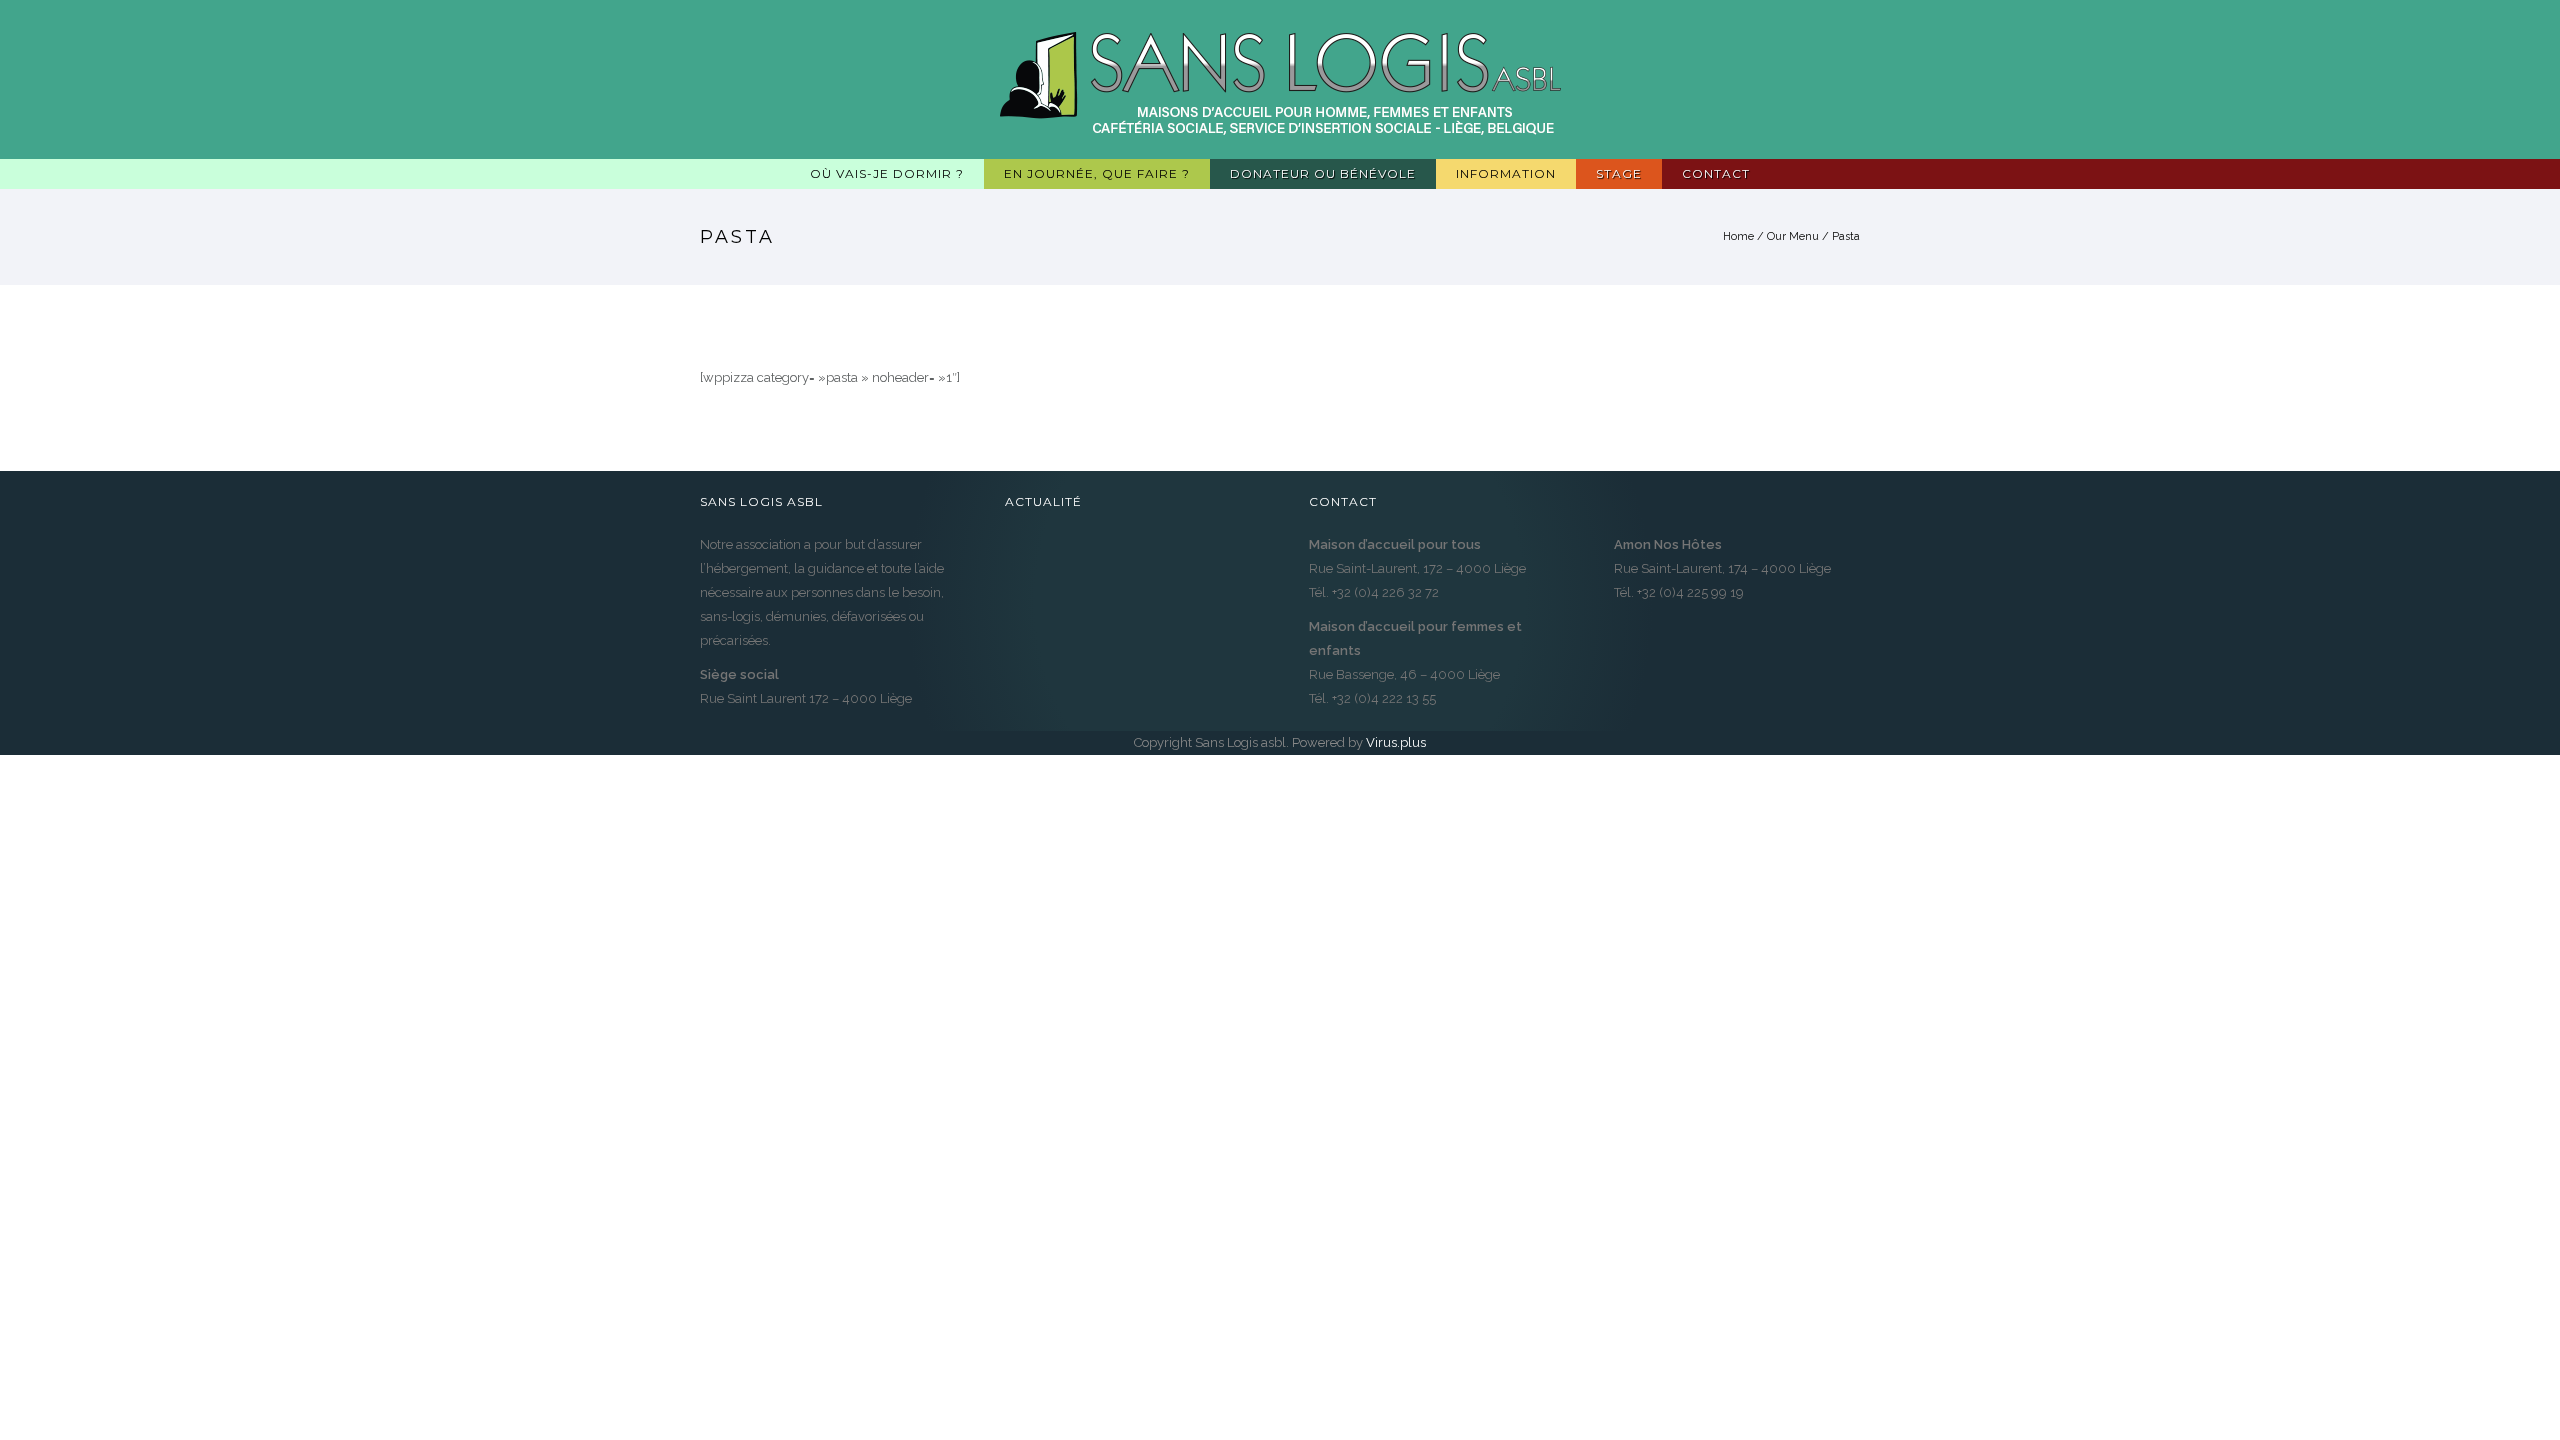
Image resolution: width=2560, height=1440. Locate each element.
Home (1738, 236)
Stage (1619, 173)
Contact (1716, 173)
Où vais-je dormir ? (887, 173)
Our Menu (1793, 236)
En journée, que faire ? (1097, 173)
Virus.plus (1396, 742)
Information (1506, 173)
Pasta (1846, 236)
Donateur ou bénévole (1323, 173)
